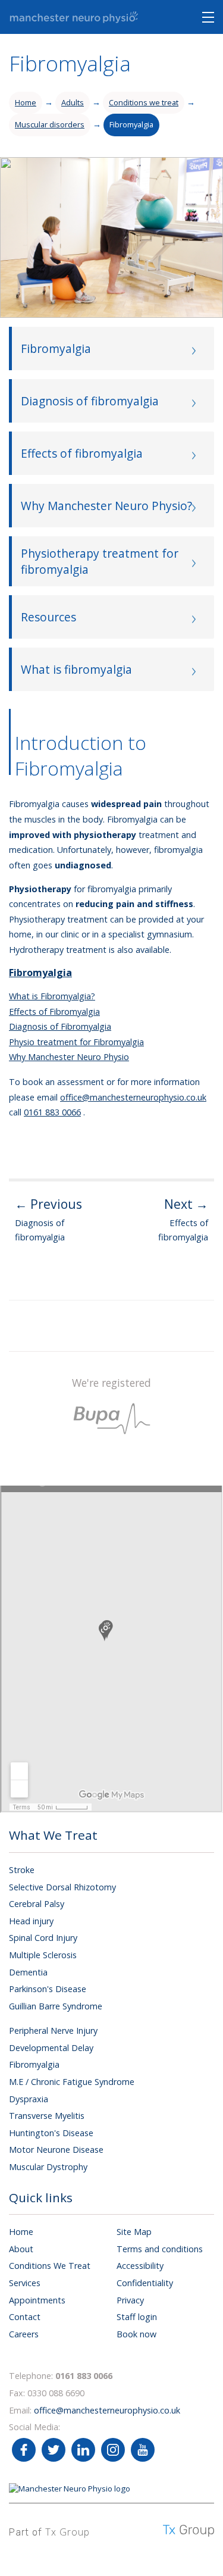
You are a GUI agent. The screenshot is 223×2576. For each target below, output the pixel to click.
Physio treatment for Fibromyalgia (76, 1042)
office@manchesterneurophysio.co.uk (133, 1097)
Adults (73, 102)
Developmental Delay (51, 2048)
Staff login (137, 2317)
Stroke (22, 1870)
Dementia (28, 1972)
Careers (24, 2334)
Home (26, 102)
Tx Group (67, 2532)
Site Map (134, 2232)
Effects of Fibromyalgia (54, 1012)
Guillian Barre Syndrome (56, 2006)
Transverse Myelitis (47, 2116)
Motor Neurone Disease (56, 2150)
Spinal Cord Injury (43, 1938)
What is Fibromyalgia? (52, 996)
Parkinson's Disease (48, 1989)
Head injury (31, 1921)
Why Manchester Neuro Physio (69, 1057)
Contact (25, 2317)
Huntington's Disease (51, 2133)
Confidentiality (145, 2283)
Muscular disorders (50, 124)
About (21, 2249)
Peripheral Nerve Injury (53, 2031)
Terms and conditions (160, 2249)
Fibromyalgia (131, 124)
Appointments (37, 2300)
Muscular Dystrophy (48, 2167)
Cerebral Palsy (37, 1904)
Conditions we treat (144, 102)
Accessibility (140, 2266)
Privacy (130, 2300)
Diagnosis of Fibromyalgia (60, 1026)
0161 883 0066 (52, 1112)
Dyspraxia (29, 2099)
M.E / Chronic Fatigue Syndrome (72, 2082)
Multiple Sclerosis (43, 1955)
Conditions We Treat (50, 2266)
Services (25, 2283)
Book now (136, 2334)
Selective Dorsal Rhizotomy (62, 1887)
